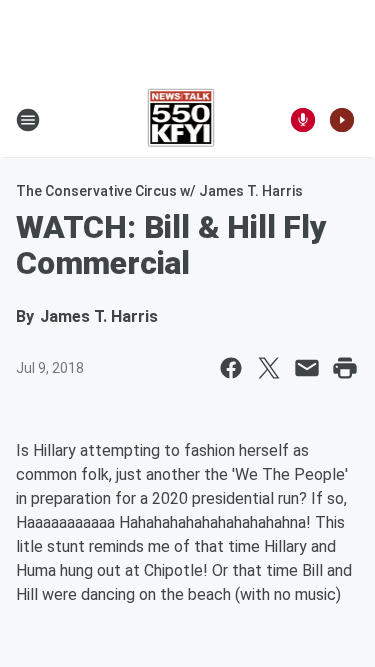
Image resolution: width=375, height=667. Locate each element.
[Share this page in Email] (307, 368)
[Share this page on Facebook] (231, 368)
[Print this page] (345, 368)
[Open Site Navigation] (28, 120)
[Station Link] (181, 120)
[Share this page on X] (269, 368)
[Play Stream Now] (342, 120)
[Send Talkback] (303, 120)
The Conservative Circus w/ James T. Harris (159, 191)
